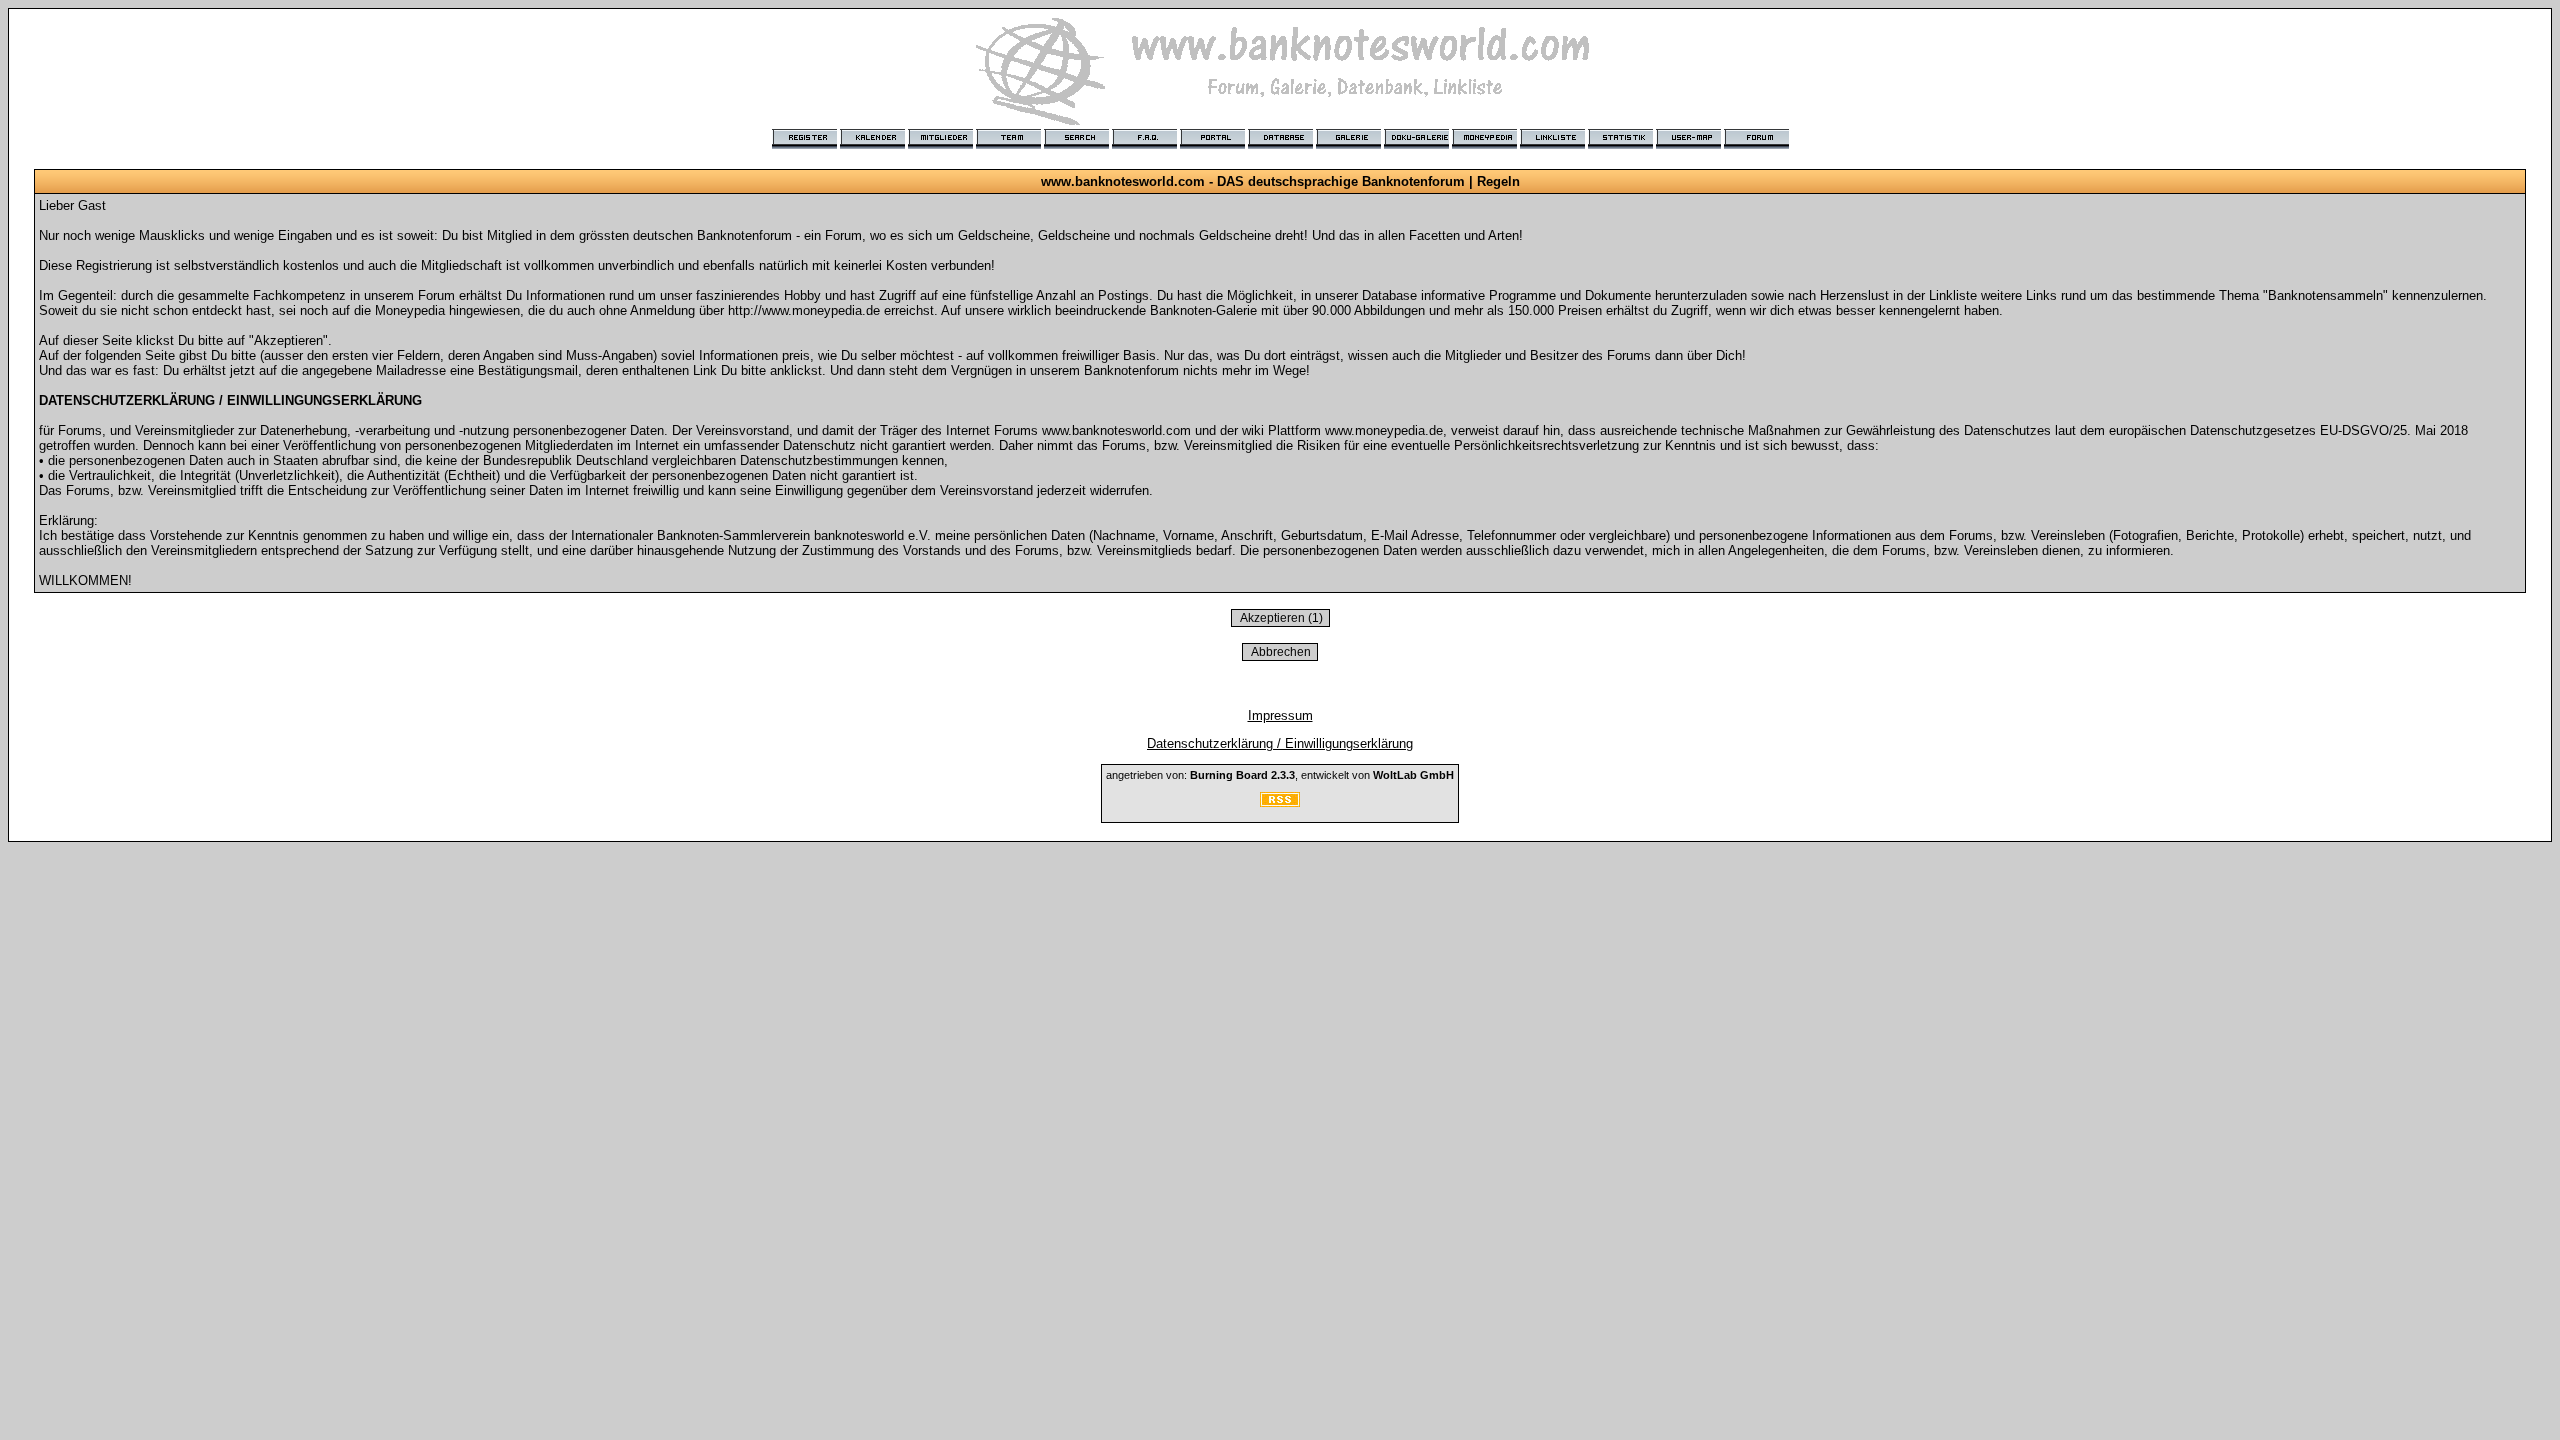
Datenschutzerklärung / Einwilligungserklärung (1280, 743)
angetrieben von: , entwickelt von (1280, 775)
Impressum (1280, 715)
